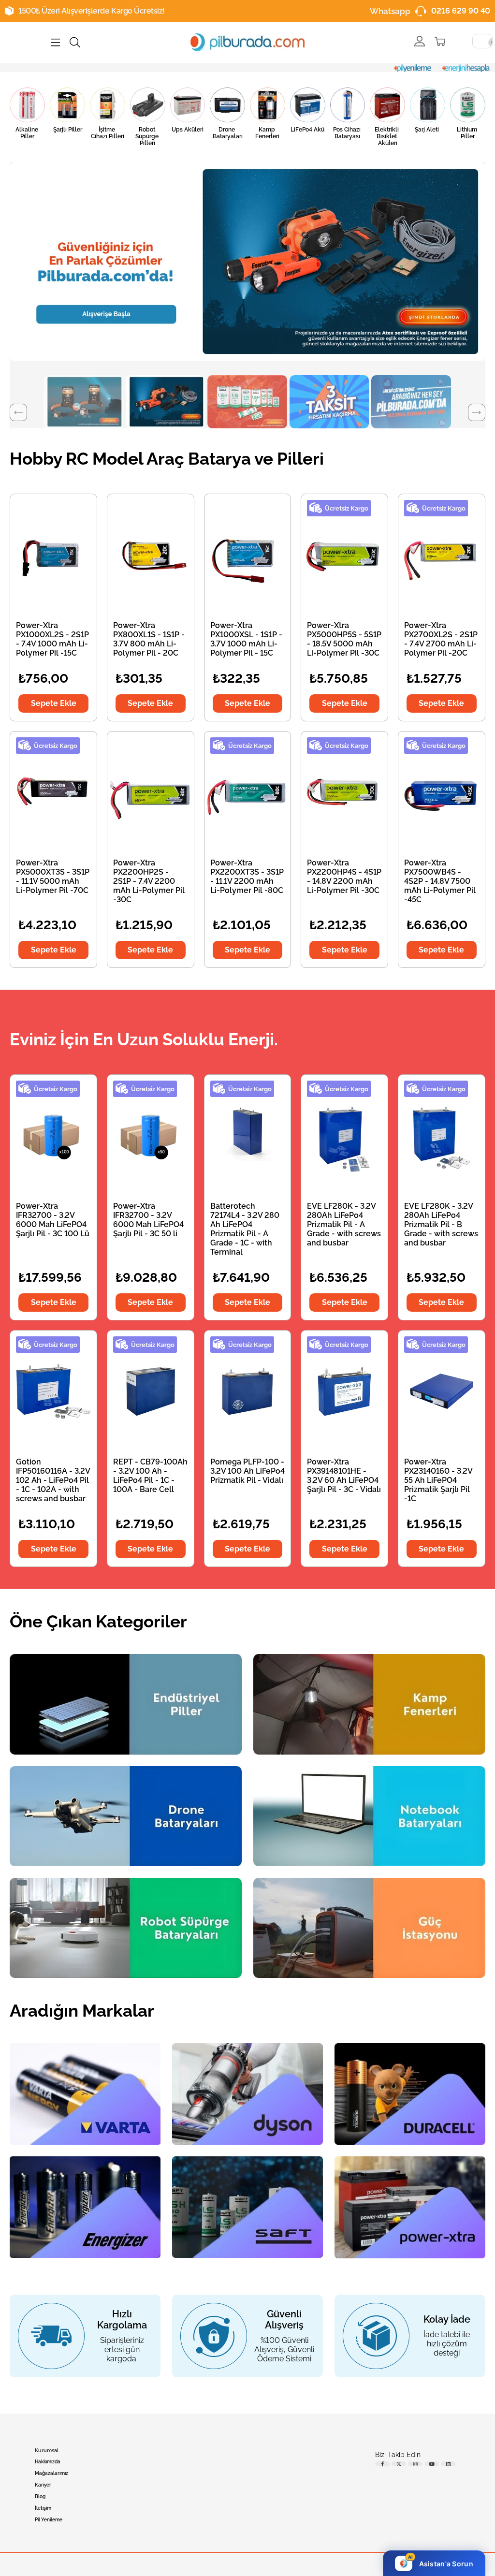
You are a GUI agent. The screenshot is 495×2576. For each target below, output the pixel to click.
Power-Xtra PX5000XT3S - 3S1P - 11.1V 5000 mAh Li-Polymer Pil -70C (53, 877)
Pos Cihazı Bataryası (348, 133)
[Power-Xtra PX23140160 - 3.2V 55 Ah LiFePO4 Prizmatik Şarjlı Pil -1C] (442, 1391)
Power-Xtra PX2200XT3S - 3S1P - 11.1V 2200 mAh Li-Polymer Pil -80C (247, 877)
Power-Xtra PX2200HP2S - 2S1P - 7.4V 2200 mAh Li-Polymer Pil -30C (149, 881)
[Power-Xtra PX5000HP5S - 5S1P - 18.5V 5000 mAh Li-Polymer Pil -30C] (344, 555)
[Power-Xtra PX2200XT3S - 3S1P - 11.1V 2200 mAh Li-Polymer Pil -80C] (248, 792)
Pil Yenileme (49, 2520)
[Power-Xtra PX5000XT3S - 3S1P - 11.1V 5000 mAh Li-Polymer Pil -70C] (53, 792)
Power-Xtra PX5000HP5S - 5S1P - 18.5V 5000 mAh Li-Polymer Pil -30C (344, 639)
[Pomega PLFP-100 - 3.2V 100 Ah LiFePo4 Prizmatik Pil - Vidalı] (248, 1391)
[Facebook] (382, 2464)
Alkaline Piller (28, 133)
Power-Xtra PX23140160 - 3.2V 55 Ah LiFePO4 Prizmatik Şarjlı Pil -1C (438, 1480)
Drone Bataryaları (228, 133)
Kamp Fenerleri (267, 133)
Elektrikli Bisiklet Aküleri (387, 136)
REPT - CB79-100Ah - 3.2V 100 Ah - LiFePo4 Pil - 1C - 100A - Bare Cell (150, 1476)
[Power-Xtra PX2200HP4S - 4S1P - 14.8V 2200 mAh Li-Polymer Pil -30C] (344, 792)
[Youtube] (432, 2464)
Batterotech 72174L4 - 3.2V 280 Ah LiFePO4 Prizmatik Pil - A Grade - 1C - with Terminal (245, 1229)
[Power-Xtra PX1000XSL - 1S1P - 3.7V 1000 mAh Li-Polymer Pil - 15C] (248, 555)
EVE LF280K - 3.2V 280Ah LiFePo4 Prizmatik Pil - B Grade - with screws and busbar (441, 1224)
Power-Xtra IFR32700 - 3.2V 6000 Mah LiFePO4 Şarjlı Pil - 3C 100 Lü (53, 1220)
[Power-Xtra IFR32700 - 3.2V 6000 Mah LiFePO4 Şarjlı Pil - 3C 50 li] (151, 1135)
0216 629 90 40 (461, 11)
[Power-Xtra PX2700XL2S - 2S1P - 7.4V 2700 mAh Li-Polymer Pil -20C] (442, 555)
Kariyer (43, 2485)
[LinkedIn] (448, 2464)
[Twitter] (399, 2464)
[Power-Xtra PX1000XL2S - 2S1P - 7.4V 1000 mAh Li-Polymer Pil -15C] (53, 555)
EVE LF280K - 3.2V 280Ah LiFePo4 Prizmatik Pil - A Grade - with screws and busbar (344, 1224)
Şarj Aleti (428, 130)
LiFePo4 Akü (307, 130)
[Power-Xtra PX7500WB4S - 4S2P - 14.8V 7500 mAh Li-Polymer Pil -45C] (442, 792)
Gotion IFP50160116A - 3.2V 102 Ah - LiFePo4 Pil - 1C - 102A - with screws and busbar (53, 1480)
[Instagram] (415, 2464)
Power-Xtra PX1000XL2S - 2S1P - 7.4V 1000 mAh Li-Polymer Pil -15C (52, 639)
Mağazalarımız (51, 2473)
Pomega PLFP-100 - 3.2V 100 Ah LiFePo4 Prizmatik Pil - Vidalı (247, 1471)
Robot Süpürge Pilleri (148, 136)
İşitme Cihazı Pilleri (108, 133)
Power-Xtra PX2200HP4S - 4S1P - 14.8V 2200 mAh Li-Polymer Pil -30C (344, 877)
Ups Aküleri (188, 130)
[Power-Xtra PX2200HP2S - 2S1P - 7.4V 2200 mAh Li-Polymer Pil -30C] (151, 792)
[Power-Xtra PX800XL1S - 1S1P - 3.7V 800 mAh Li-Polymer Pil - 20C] (151, 555)
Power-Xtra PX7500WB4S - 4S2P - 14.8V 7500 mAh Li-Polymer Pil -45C (440, 881)
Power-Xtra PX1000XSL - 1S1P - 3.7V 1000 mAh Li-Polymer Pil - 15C (246, 639)
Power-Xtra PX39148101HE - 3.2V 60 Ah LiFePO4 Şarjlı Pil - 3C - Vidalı (344, 1476)
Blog (40, 2496)
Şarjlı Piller (68, 130)
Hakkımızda (48, 2462)
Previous (18, 412)
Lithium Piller (468, 133)
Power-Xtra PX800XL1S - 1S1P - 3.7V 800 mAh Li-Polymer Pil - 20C (149, 639)
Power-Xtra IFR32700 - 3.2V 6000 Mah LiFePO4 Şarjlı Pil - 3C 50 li (148, 1220)
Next (477, 412)
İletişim (43, 2508)
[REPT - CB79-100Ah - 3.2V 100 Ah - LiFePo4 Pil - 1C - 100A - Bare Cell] (151, 1391)
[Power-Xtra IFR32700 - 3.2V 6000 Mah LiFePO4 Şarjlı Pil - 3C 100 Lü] (53, 1135)
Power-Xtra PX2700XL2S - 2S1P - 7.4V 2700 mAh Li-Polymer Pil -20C (441, 639)
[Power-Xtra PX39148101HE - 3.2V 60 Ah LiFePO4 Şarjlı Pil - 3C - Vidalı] (344, 1391)
